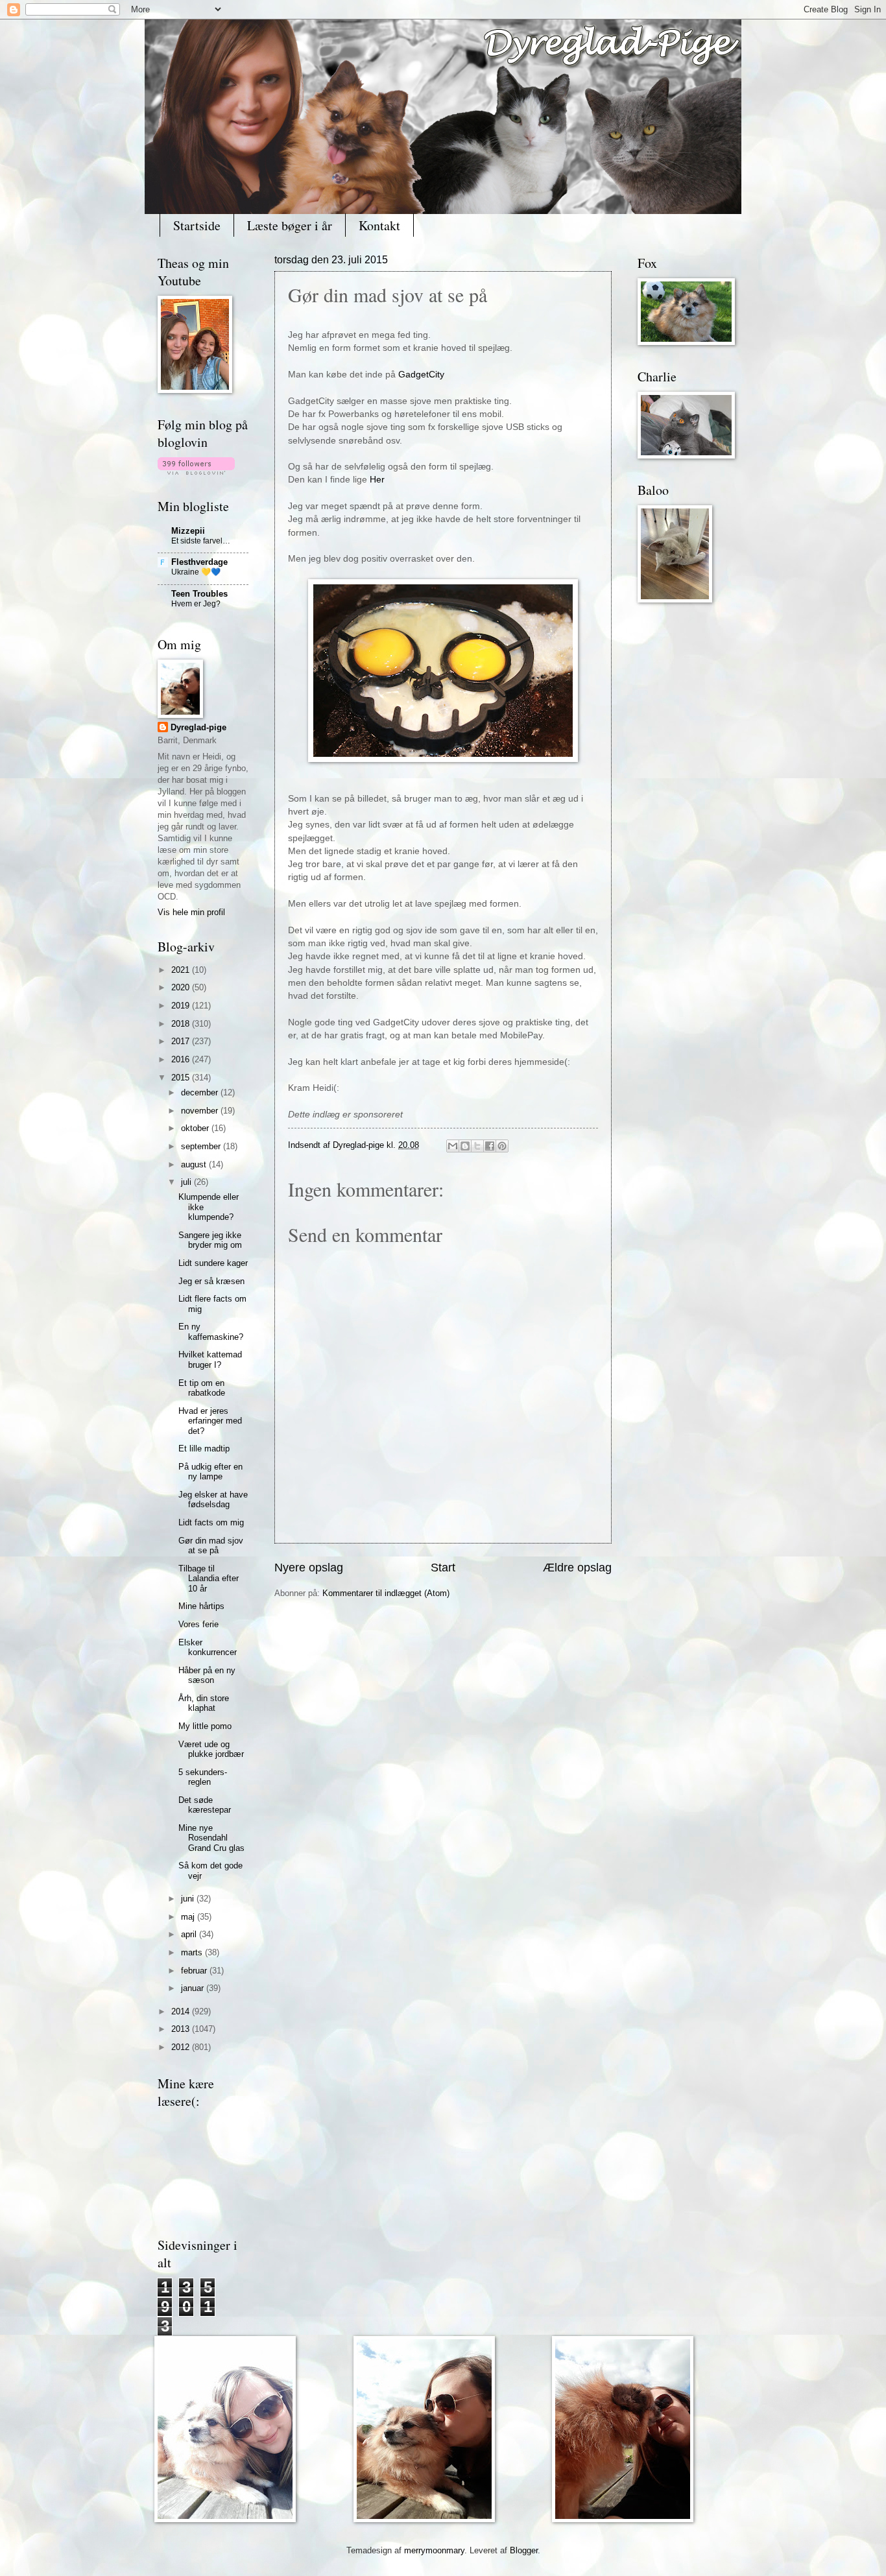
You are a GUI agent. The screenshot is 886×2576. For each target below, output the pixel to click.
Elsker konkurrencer (208, 1647)
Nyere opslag (309, 1568)
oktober (196, 1128)
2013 (182, 2029)
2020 (182, 987)
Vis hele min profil (191, 912)
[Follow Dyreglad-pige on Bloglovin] (196, 472)
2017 (182, 1041)
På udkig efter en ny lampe (210, 1472)
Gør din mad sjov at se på (211, 1545)
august (195, 1164)
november (201, 1111)
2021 (182, 970)
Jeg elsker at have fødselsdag (213, 1499)
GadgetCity (421, 375)
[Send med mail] (453, 1146)
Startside (197, 225)
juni (189, 1899)
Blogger (524, 2550)
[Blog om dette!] (465, 1146)
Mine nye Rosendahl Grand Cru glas (211, 1838)
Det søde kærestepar (205, 1805)
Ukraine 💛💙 (196, 572)
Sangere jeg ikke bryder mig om (210, 1240)
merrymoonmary (434, 2550)
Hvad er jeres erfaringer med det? (210, 1421)
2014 (182, 2011)
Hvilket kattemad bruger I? (210, 1359)
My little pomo (205, 1726)
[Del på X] (477, 1146)
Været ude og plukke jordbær (211, 1749)
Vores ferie (198, 1624)
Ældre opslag (577, 1568)
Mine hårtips (201, 1606)
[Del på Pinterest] (502, 1146)
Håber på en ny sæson (207, 1675)
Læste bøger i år (290, 225)
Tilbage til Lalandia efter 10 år (209, 1579)
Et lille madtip (204, 1449)
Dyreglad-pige (360, 1145)
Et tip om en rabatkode (202, 1388)
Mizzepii (188, 531)
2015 (182, 1078)
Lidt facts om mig (211, 1522)
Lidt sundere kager (213, 1263)
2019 (182, 1006)
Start (443, 1568)
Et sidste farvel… (201, 541)
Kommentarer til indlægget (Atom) (386, 1593)
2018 (182, 1024)
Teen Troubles (199, 594)
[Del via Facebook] (490, 1146)
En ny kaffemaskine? (211, 1331)
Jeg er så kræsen (211, 1281)
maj (189, 1917)
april (190, 1934)
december (201, 1092)
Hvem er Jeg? (196, 604)
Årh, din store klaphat (204, 1703)
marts (193, 1952)
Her (377, 480)
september (202, 1146)
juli (187, 1182)
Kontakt (379, 225)
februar (195, 1971)
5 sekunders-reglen (203, 1777)
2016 (182, 1059)
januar (194, 1988)
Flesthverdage (199, 562)
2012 (182, 2047)
